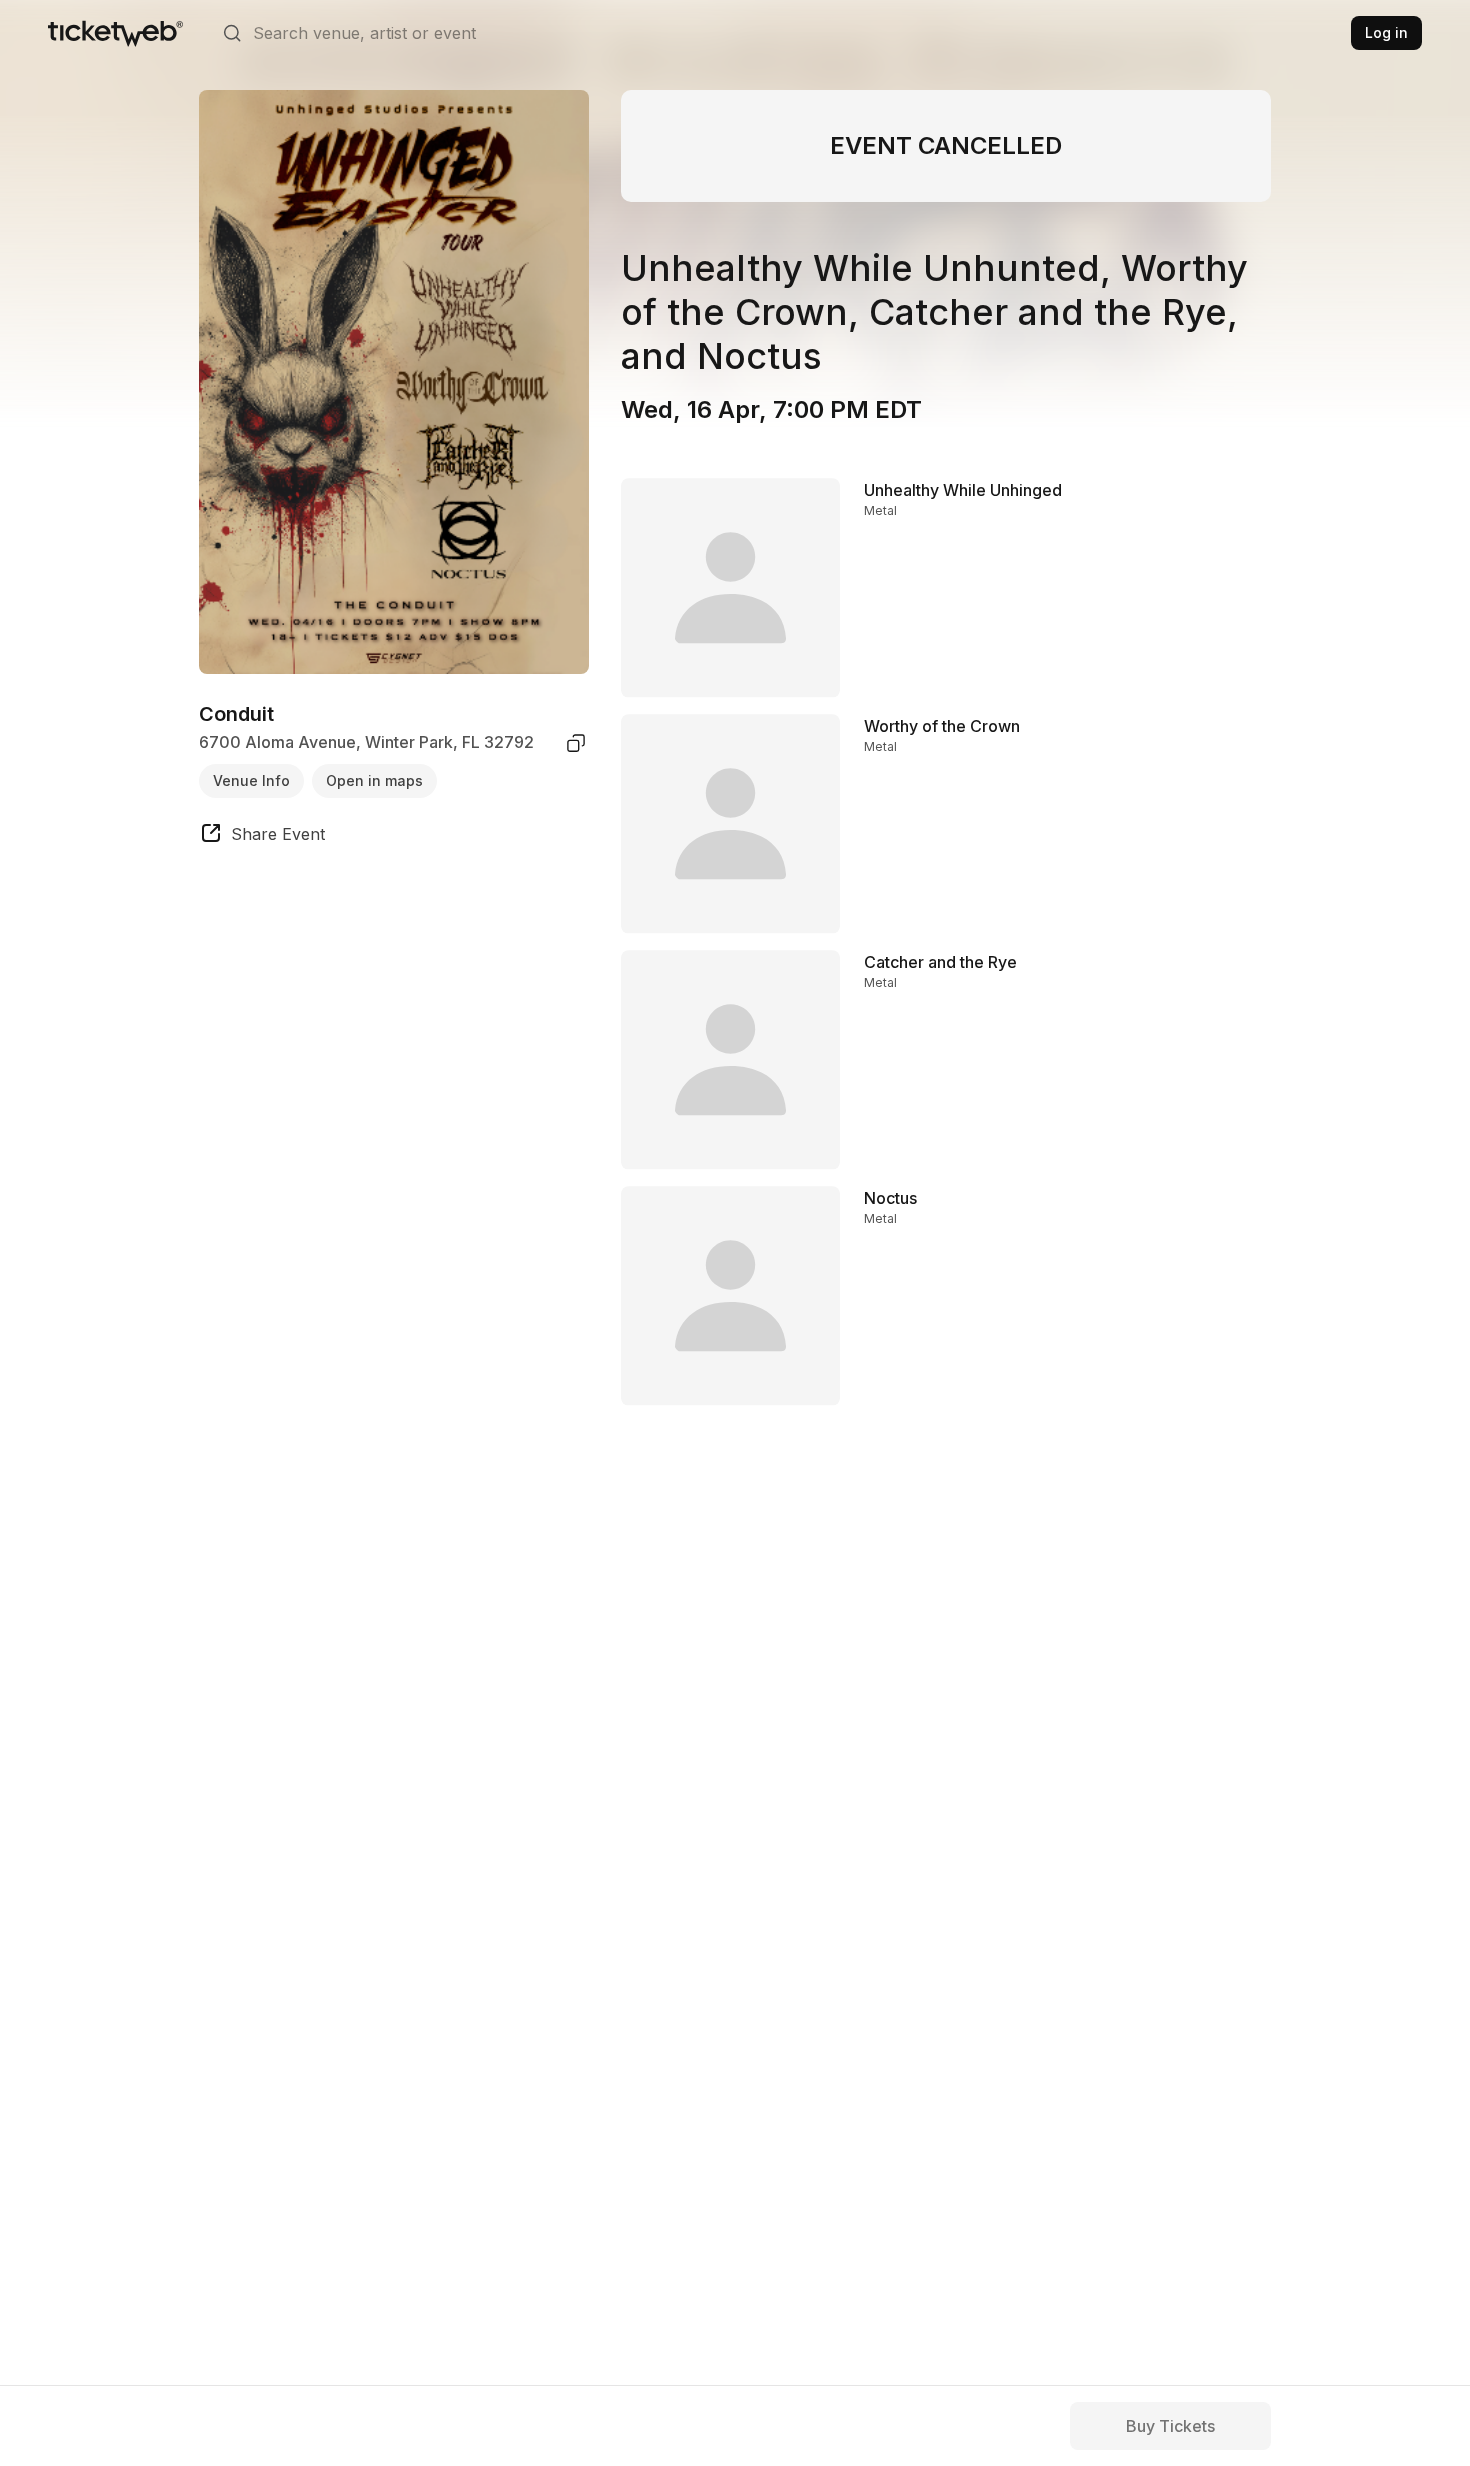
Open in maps (374, 780)
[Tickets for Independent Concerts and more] (115, 33)
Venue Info (251, 780)
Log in (1386, 32)
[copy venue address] (576, 743)
